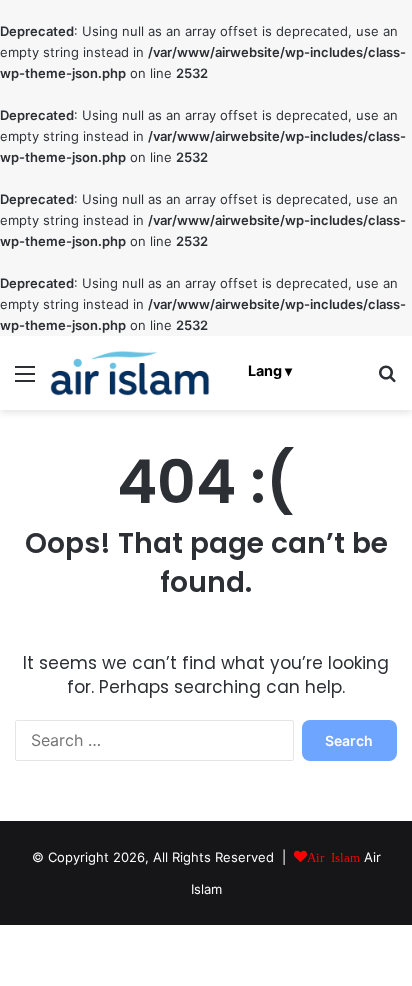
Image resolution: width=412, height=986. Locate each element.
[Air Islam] (130, 373)
